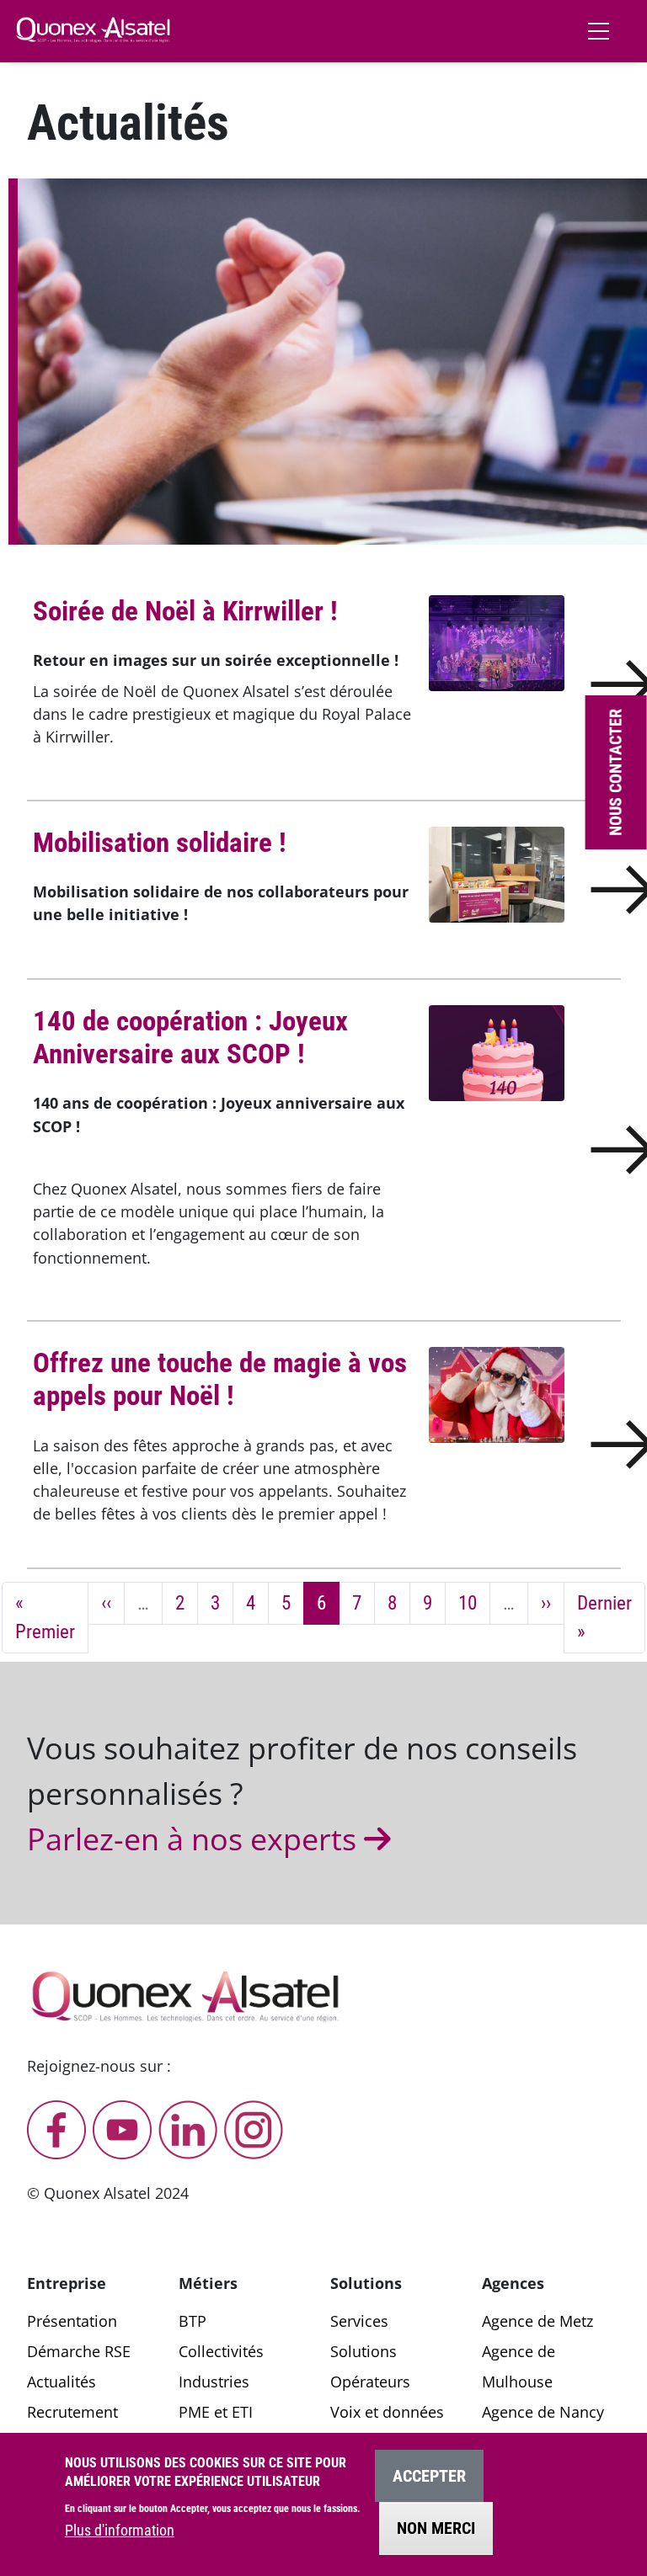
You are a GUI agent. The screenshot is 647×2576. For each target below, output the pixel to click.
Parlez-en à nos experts (195, 1839)
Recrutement (72, 2412)
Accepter (429, 2476)
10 (474, 1603)
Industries (214, 2382)
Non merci (436, 2528)
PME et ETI (216, 2412)
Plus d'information (120, 2530)
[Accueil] (93, 29)
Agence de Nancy (543, 2412)
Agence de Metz (537, 2321)
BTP (192, 2321)
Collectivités (221, 2351)
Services (359, 2321)
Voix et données (387, 2412)
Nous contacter (616, 772)
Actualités (61, 2382)
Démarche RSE (79, 2351)
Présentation (72, 2321)
